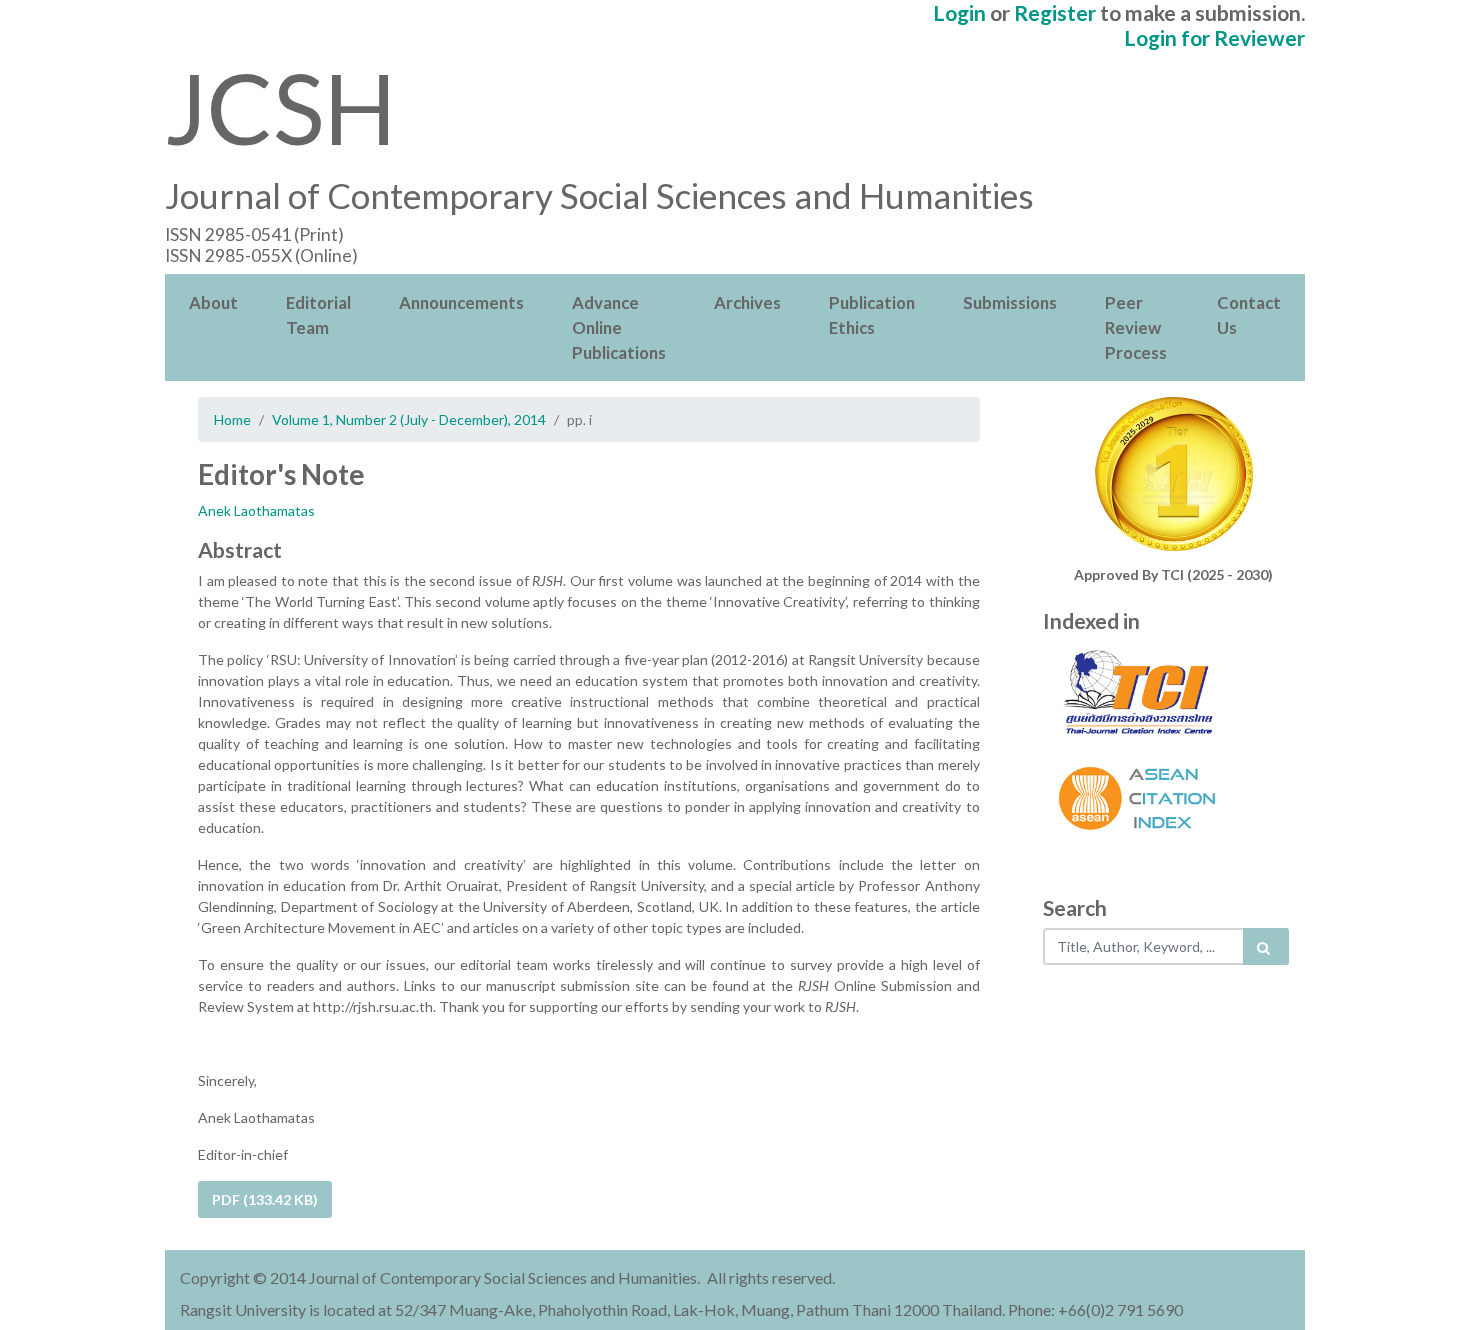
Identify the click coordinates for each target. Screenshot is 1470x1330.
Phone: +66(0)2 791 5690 (1095, 1309)
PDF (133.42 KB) (265, 1199)
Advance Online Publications (619, 327)
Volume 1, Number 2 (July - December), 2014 (409, 419)
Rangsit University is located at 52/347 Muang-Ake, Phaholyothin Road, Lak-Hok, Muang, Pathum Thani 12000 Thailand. (592, 1309)
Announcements (461, 302)
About (213, 302)
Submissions (1010, 302)
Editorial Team (318, 315)
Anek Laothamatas (256, 510)
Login (959, 12)
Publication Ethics (872, 315)
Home (232, 419)
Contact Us (1249, 315)
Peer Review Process (1136, 327)
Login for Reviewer (1214, 37)
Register (1055, 12)
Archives (747, 302)
